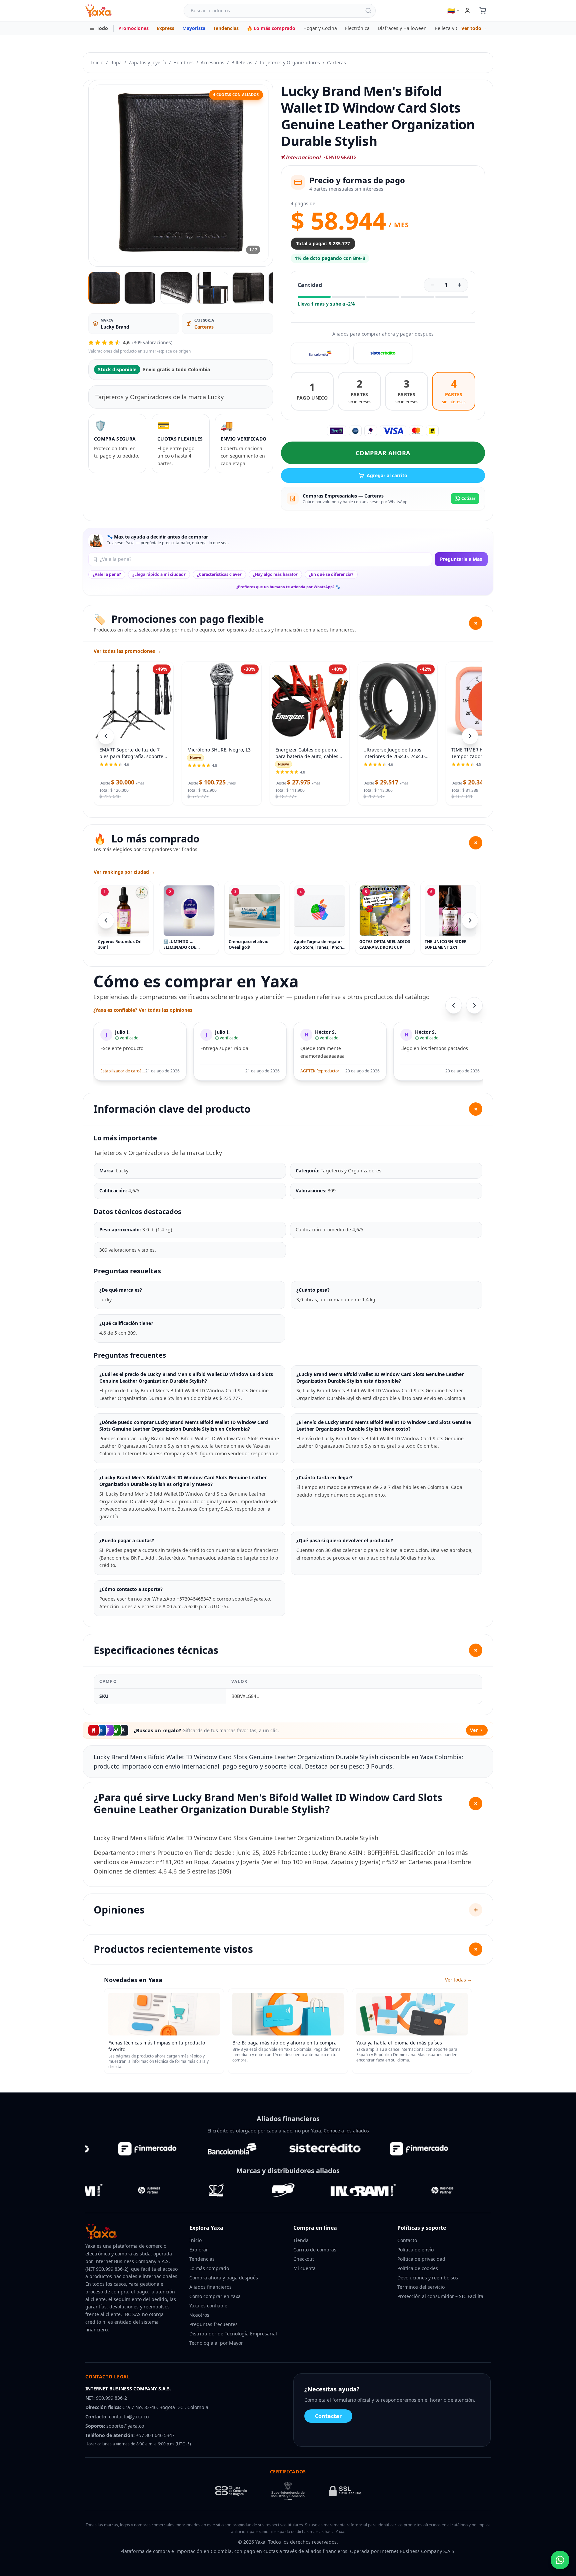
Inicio (97, 62)
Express (165, 28)
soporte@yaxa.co (125, 2426)
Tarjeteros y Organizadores (290, 62)
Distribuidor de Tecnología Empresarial (233, 2334)
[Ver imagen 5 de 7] (248, 288)
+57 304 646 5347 (155, 2435)
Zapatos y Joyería (147, 62)
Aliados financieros (210, 2287)
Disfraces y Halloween (402, 28)
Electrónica (357, 28)
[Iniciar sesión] (467, 11)
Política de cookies (418, 2268)
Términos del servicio (421, 2287)
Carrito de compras (315, 2250)
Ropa (116, 62)
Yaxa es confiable (208, 2306)
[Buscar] (368, 11)
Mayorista (194, 28)
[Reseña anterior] (454, 1005)
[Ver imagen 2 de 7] (140, 288)
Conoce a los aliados (346, 2131)
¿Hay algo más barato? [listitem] (275, 574)
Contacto (407, 2240)
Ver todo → (474, 28)
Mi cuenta (304, 2268)
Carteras (336, 62)
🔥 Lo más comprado (271, 28)
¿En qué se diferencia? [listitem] (331, 574)
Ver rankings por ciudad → (124, 872)
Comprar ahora (383, 453)
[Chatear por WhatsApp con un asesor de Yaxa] (560, 2560)
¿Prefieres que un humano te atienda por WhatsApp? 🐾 (288, 587)
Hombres (183, 62)
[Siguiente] (470, 920)
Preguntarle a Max (461, 559)
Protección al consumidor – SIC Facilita (440, 2296)
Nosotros (199, 2315)
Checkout (304, 2259)
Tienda (301, 2240)
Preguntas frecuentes (213, 2324)
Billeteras (242, 62)
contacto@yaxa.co (129, 2417)
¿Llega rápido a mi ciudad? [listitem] (159, 574)
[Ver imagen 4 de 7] (212, 288)
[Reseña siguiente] (474, 1005)
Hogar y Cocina (320, 28)
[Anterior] (106, 920)
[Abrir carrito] (483, 11)
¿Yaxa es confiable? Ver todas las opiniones (143, 1010)
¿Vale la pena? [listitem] (107, 574)
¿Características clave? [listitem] (219, 574)
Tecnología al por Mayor (216, 2343)
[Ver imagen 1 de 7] (104, 288)
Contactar (328, 2416)
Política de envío (415, 2250)
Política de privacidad (421, 2259)
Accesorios (212, 62)
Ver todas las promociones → (127, 651)
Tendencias (226, 28)
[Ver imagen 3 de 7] (176, 288)
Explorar (199, 2250)
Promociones (133, 28)
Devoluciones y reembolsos (428, 2278)
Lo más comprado (209, 2268)
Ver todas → (458, 1980)
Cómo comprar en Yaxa (215, 2296)
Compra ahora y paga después (224, 2278)
